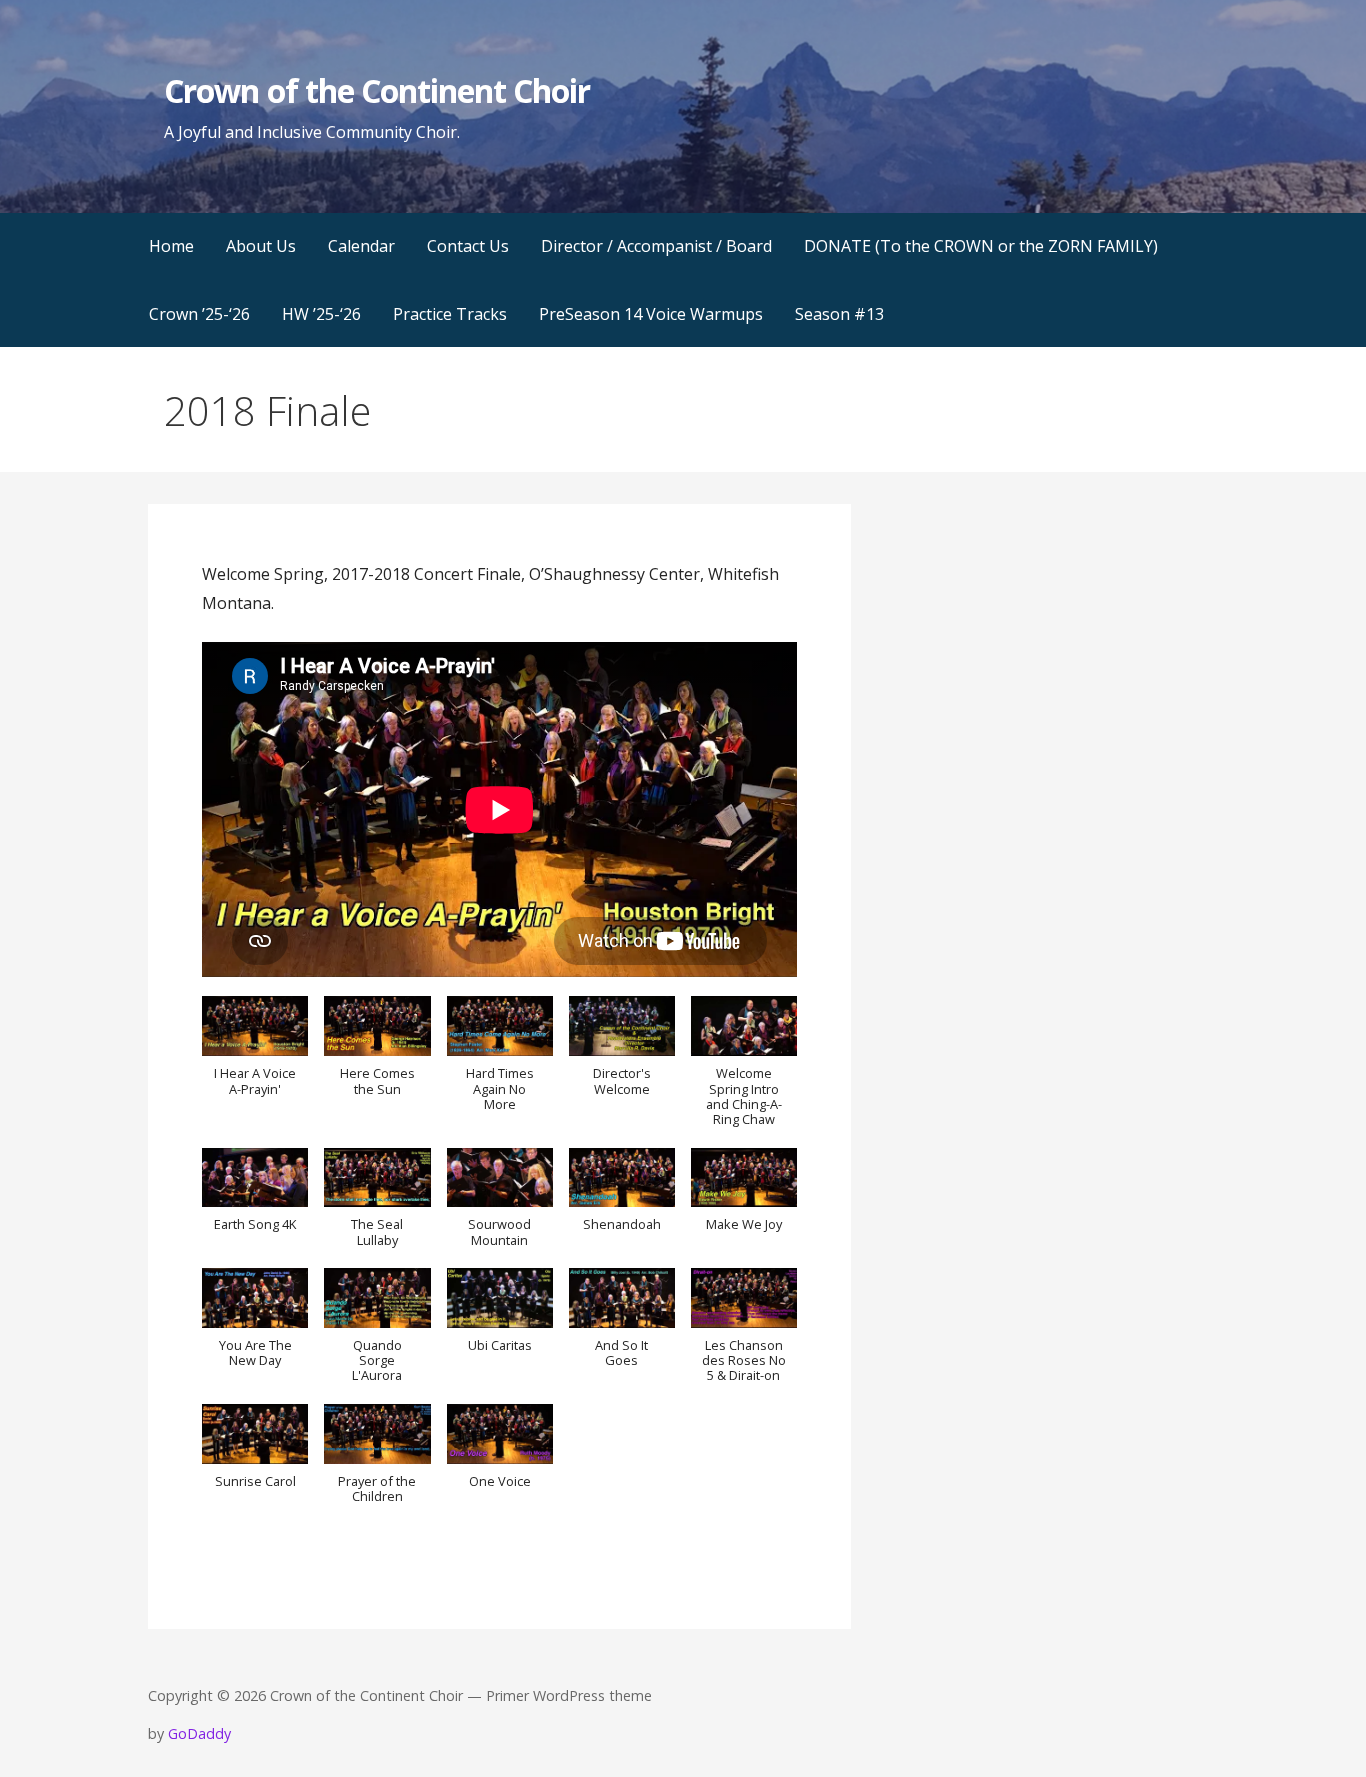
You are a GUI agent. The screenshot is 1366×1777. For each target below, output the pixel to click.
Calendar (361, 246)
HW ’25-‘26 (321, 314)
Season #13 (839, 314)
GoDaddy (199, 1733)
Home (171, 246)
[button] (255, 1056)
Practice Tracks (450, 314)
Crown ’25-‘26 (199, 314)
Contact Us (468, 246)
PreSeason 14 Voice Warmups (651, 314)
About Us (261, 246)
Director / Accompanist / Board (656, 246)
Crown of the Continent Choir (377, 90)
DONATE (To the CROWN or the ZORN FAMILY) (981, 246)
